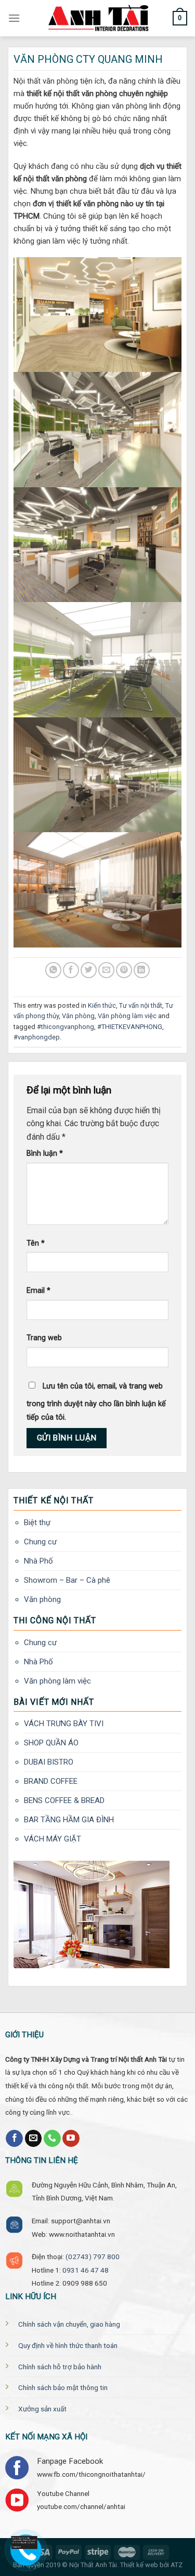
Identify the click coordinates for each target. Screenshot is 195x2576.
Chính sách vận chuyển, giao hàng (69, 2324)
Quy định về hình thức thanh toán (68, 2345)
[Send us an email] (34, 2139)
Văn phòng (78, 1016)
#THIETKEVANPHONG (130, 1027)
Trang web (44, 1338)
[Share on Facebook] (71, 970)
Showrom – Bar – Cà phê (67, 1580)
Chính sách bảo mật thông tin (63, 2387)
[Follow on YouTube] (71, 2139)
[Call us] (52, 2139)
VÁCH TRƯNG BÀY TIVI (64, 1724)
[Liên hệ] (27, 2542)
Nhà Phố (38, 1561)
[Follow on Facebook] (14, 2139)
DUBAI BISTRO (49, 1762)
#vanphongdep (37, 1037)
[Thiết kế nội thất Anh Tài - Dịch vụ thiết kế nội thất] (97, 18)
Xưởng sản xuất (42, 2409)
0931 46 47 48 (86, 2270)
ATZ (177, 2565)
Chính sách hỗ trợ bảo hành (60, 2367)
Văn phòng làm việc (127, 1016)
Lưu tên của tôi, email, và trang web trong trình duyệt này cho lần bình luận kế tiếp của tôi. (96, 1402)
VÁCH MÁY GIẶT (53, 1839)
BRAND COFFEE (51, 1781)
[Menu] (14, 18)
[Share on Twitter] (89, 970)
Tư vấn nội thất (141, 1005)
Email (38, 1291)
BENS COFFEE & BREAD (64, 1800)
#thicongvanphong (66, 1027)
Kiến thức (102, 1005)
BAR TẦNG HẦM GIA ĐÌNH (69, 1820)
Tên (36, 1243)
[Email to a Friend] (106, 970)
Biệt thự (37, 1523)
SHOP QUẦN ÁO (51, 1743)
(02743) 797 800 (93, 2257)
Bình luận (45, 1153)
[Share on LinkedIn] (142, 970)
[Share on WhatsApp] (53, 970)
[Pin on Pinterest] (124, 970)
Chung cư (40, 1542)
